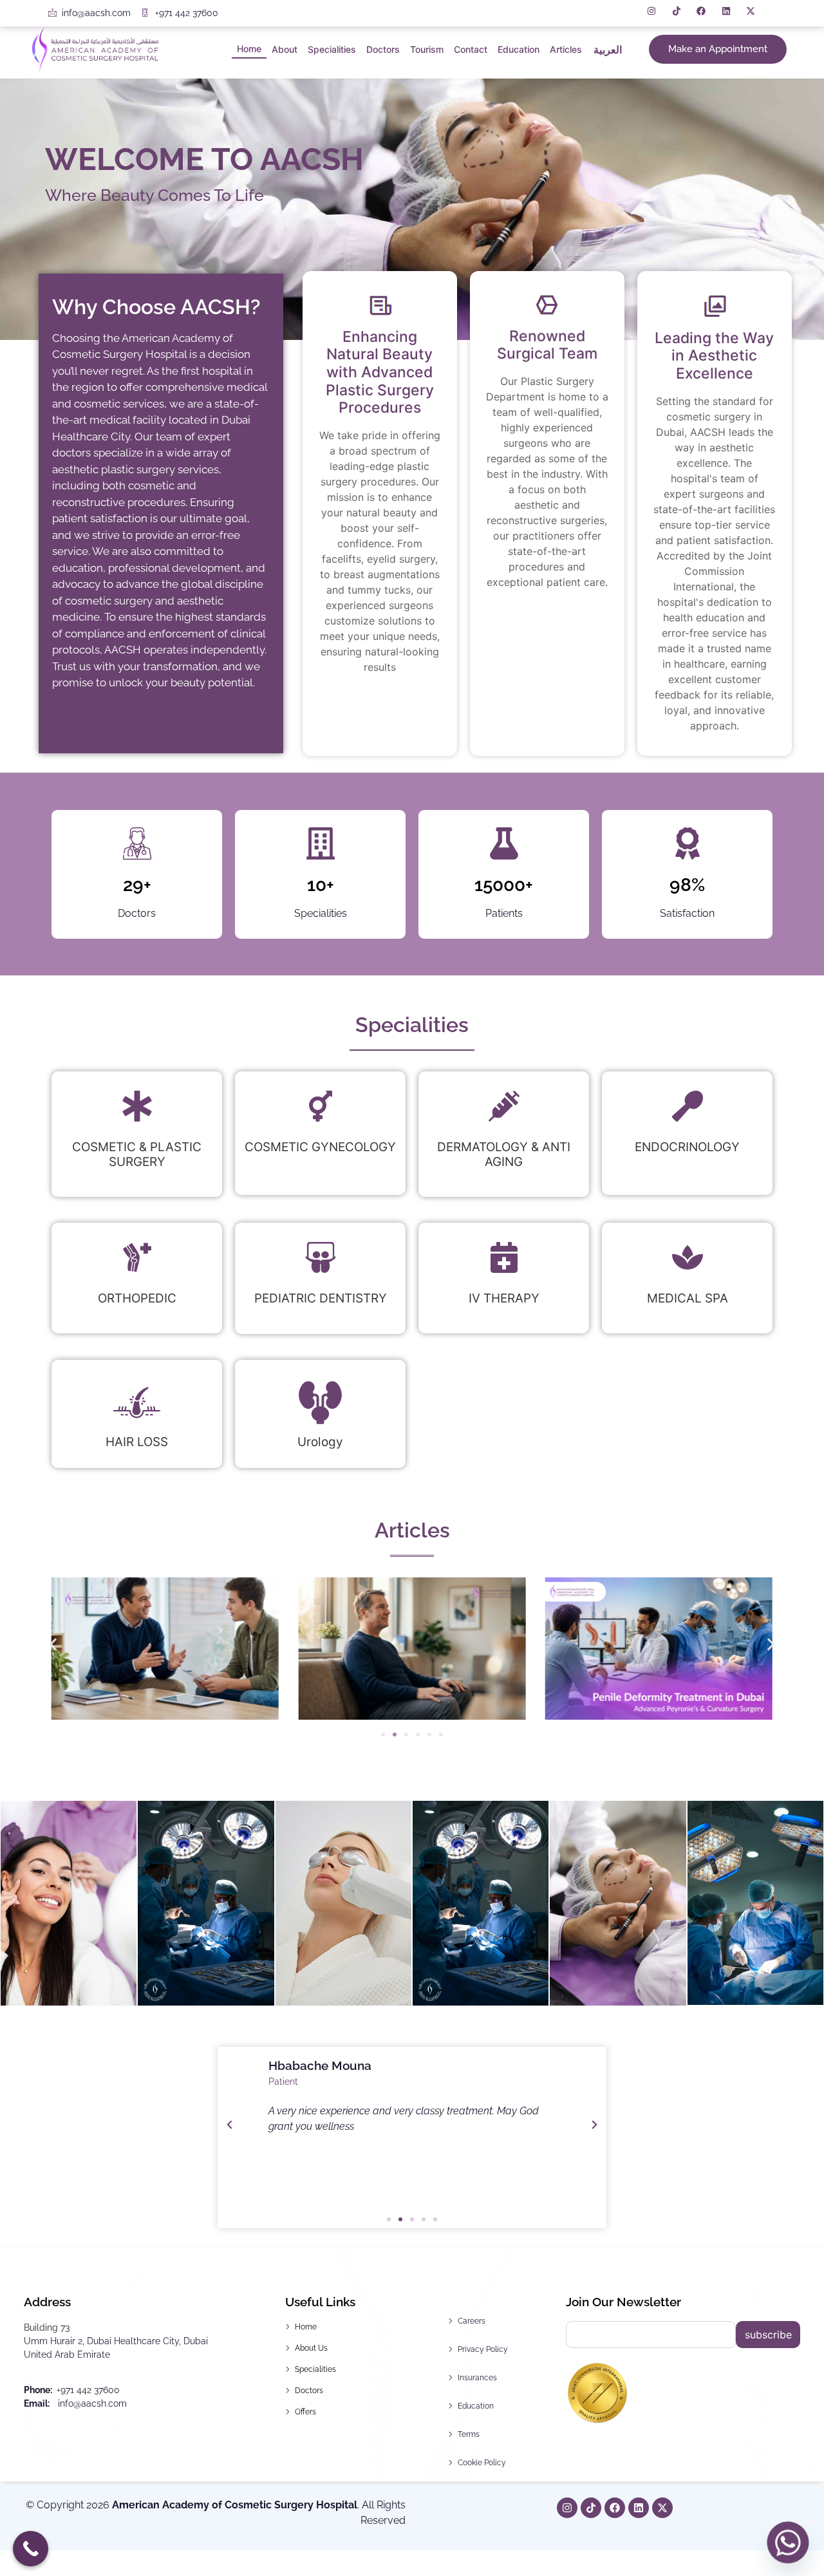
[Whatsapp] (788, 2543)
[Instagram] (567, 2508)
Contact (471, 49)
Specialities (332, 49)
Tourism (427, 49)
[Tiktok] (591, 2508)
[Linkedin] (639, 2508)
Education (519, 49)
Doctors (383, 49)
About (285, 49)
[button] (53, 1644)
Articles (566, 49)
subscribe (768, 2335)
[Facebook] (615, 2508)
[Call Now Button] (31, 2549)
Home (249, 49)
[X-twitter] (662, 2508)
